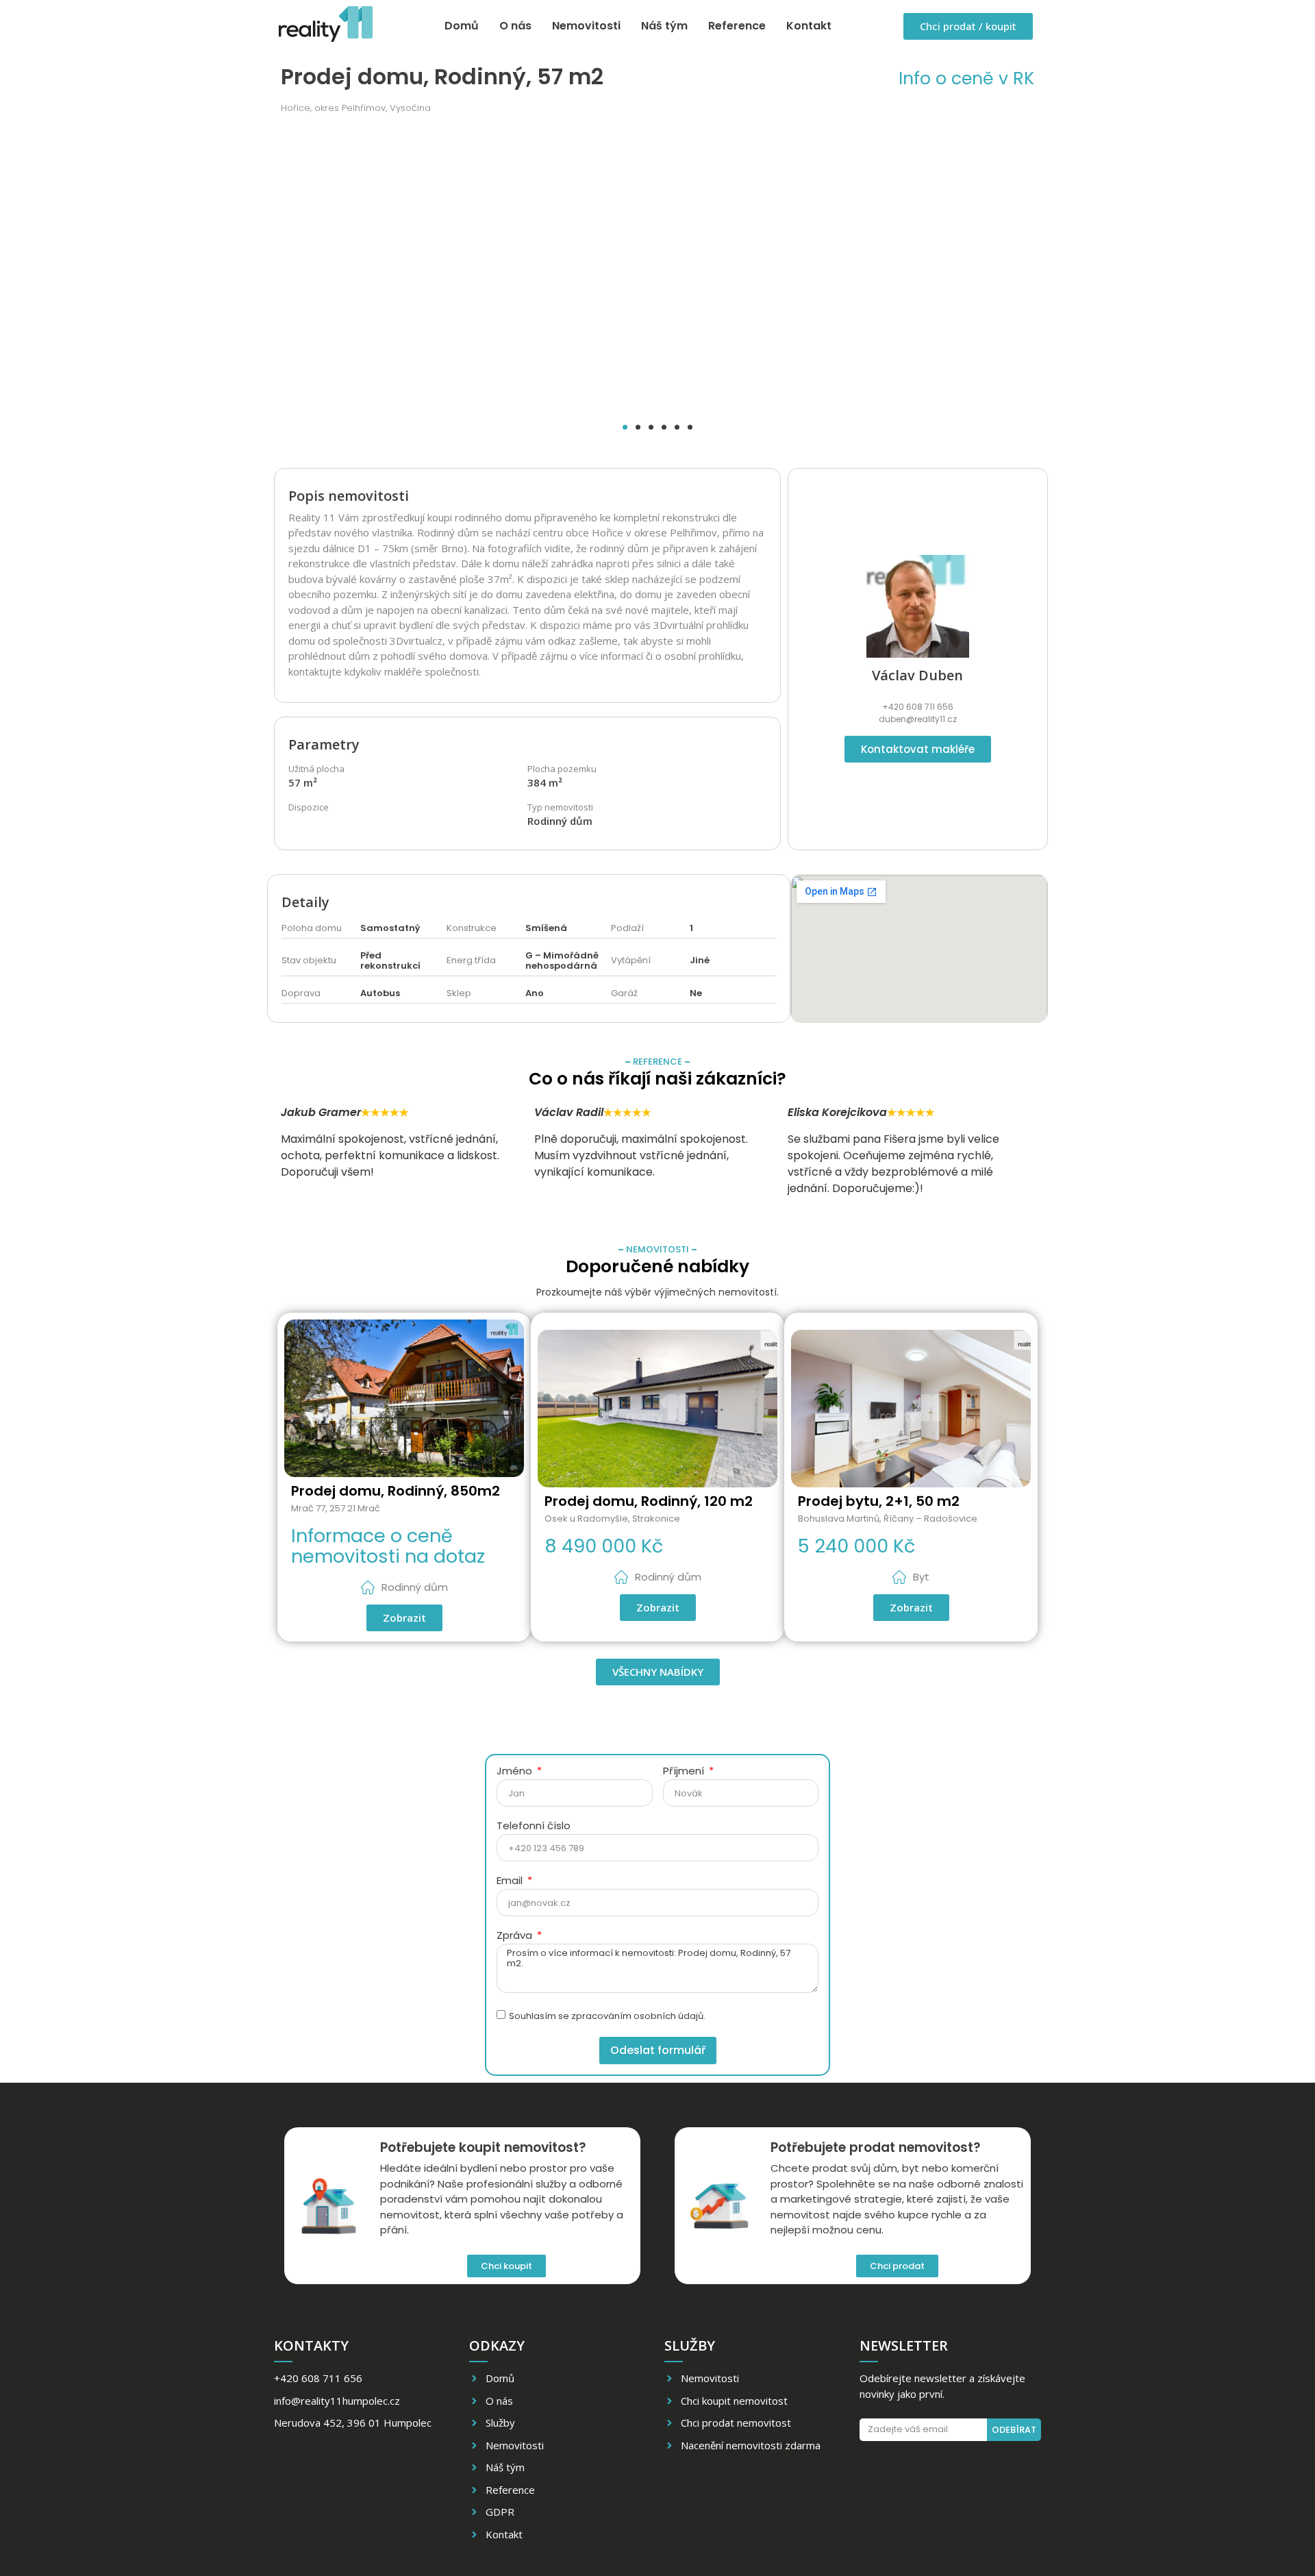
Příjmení (685, 1772)
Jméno (516, 1772)
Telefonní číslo (534, 1826)
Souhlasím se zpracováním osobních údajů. (607, 2017)
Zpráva (516, 1936)
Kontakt (809, 26)
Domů (462, 26)
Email (511, 1881)
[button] (625, 427)
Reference (737, 26)
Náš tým (664, 26)
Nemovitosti (586, 26)
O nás (515, 26)
